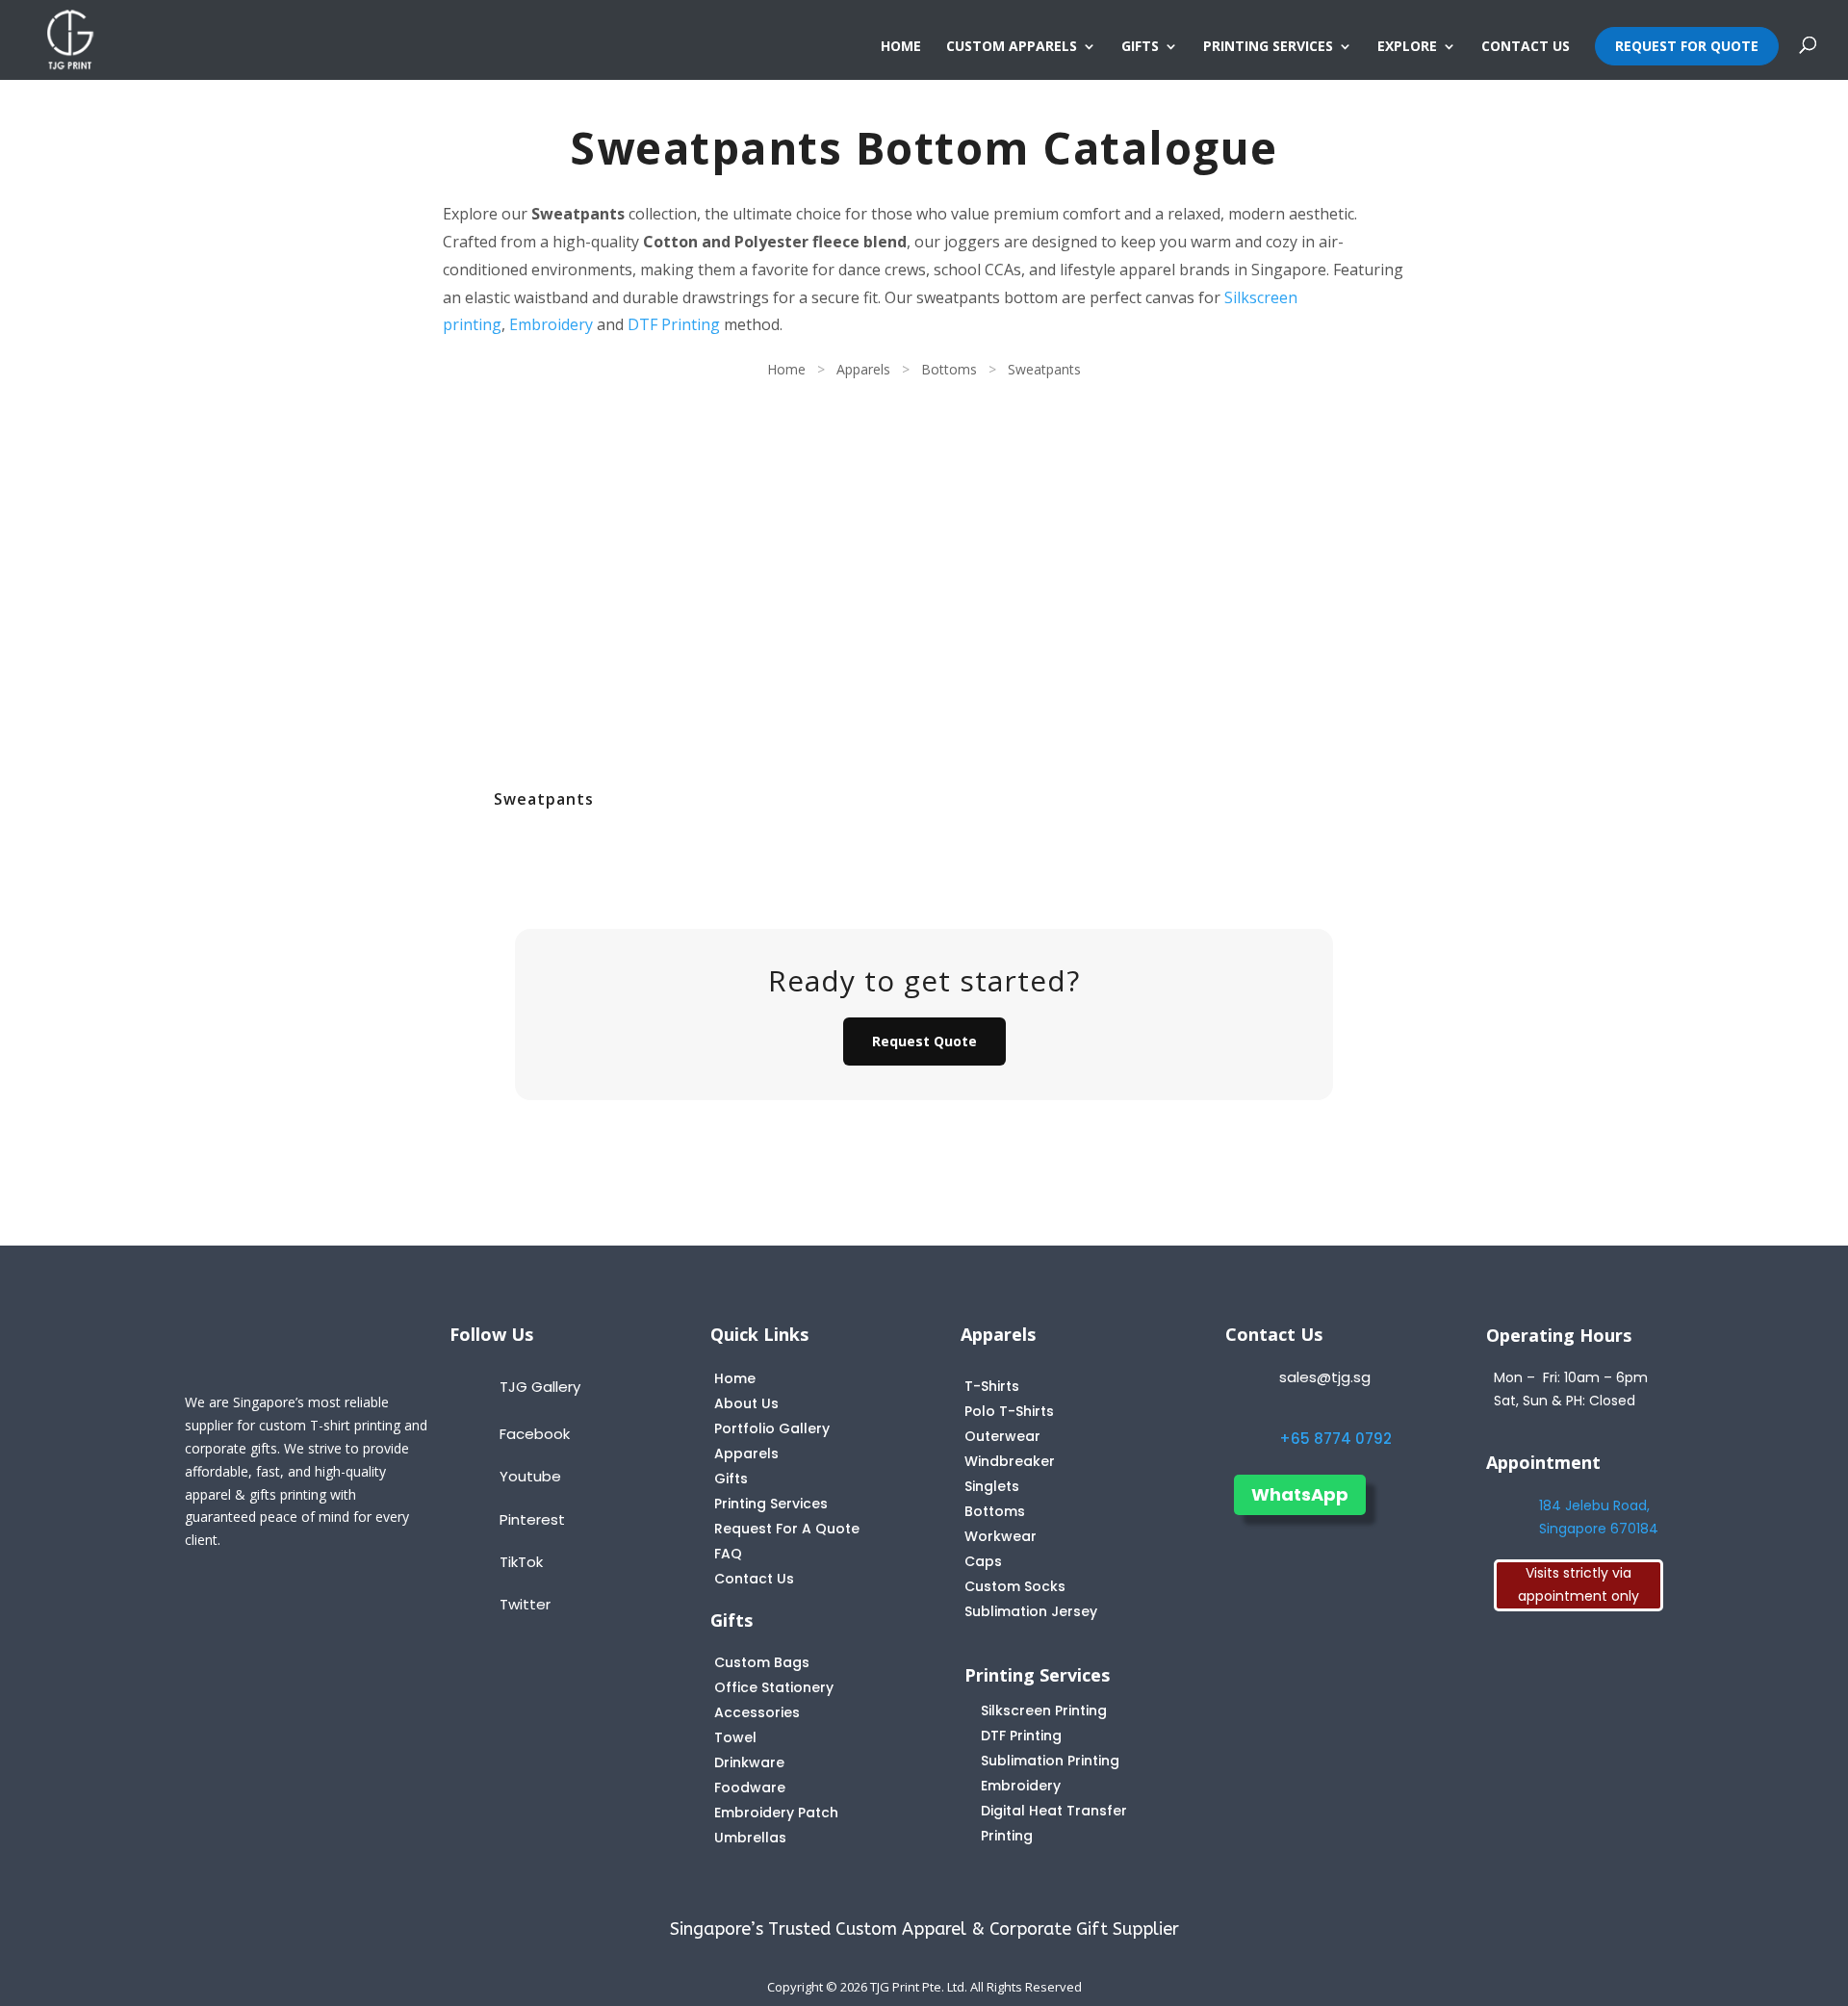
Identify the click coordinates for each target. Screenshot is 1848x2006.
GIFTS (1140, 47)
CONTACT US (1526, 47)
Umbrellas (750, 1838)
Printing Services (771, 1504)
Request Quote (924, 1041)
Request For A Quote (787, 1529)
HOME (901, 47)
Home (786, 369)
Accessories (757, 1712)
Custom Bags (762, 1662)
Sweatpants (1044, 369)
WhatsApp (1300, 1494)
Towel (735, 1737)
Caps (983, 1561)
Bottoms (949, 369)
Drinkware (749, 1762)
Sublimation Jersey (1031, 1611)
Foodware (750, 1787)
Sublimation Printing (1050, 1761)
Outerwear (1002, 1436)
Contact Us (754, 1579)
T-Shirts (992, 1386)
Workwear (1001, 1536)
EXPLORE (1407, 47)
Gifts (731, 1479)
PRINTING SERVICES (1268, 47)
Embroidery (551, 324)
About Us (746, 1403)
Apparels (863, 369)
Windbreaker (1010, 1461)
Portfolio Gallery (772, 1428)
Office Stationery (774, 1687)
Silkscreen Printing (1044, 1710)
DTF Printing (674, 324)
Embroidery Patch (776, 1813)
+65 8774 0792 (1335, 1439)
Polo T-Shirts (1009, 1411)
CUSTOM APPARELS (1012, 47)
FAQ (728, 1554)
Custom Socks (1015, 1586)
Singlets (992, 1486)
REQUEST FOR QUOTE (1687, 46)
